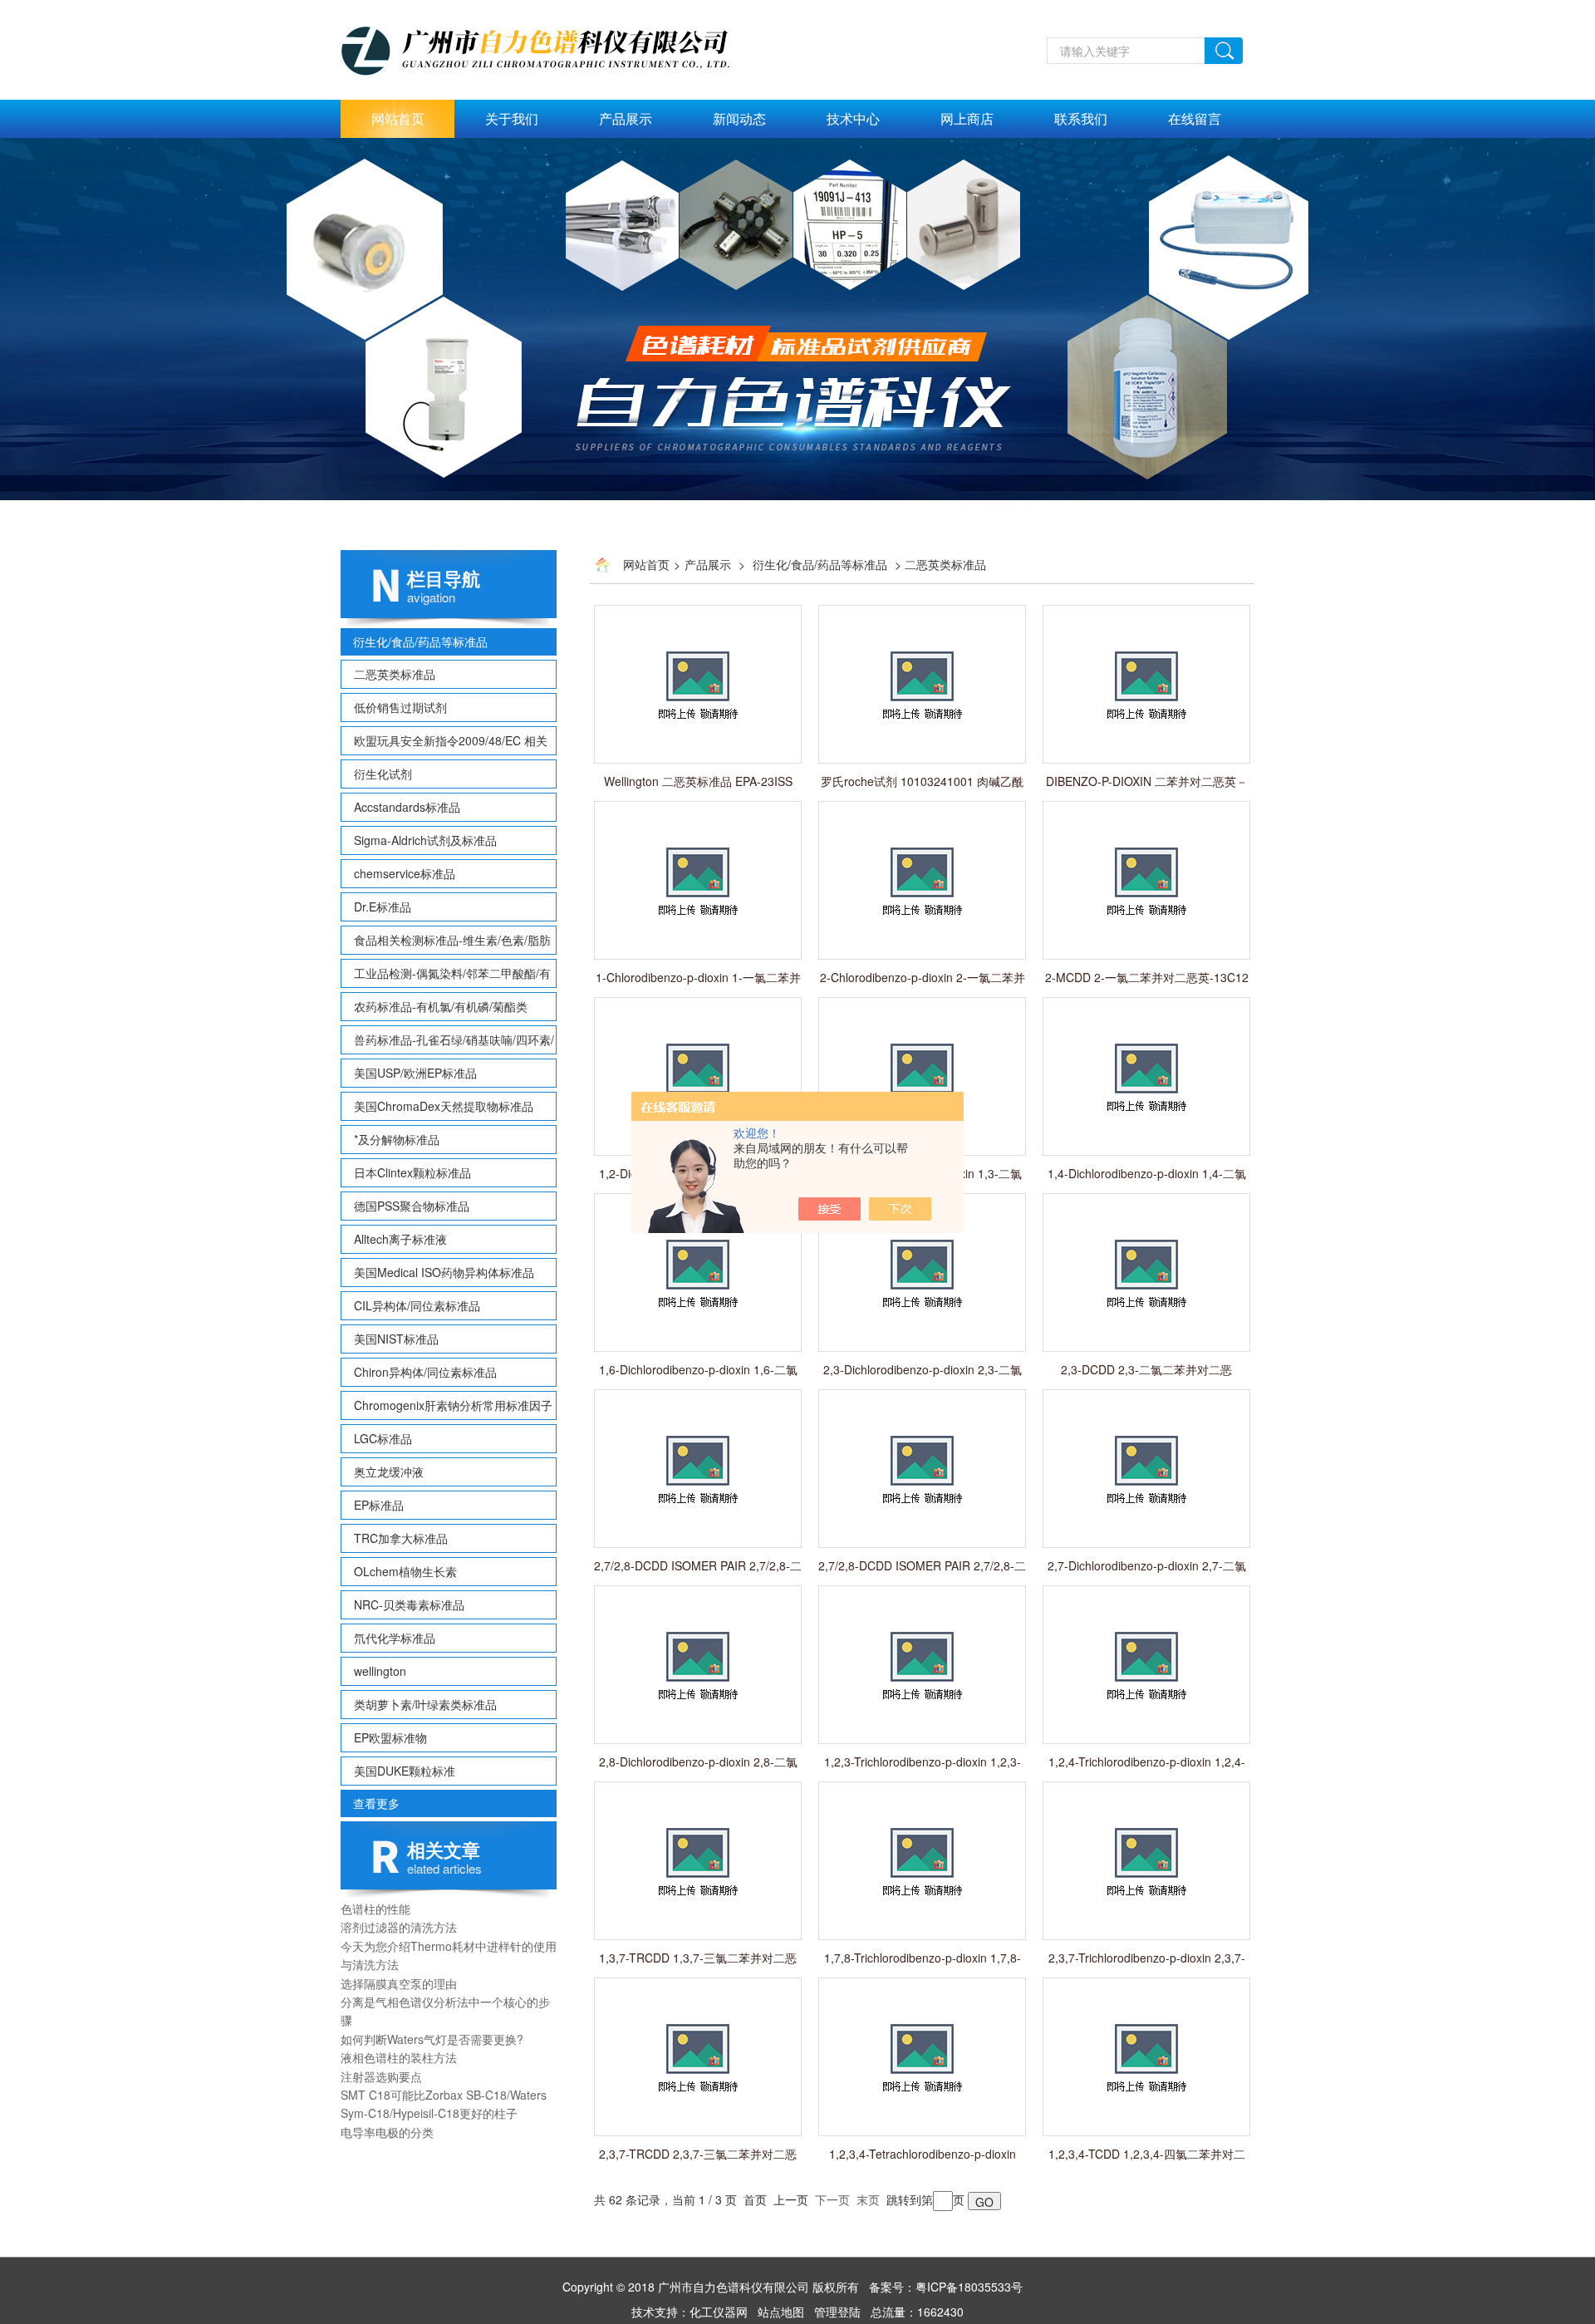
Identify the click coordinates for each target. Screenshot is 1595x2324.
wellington (380, 1671)
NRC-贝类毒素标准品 (409, 1604)
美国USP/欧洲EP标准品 (415, 1073)
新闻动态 (739, 118)
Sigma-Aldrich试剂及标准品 (425, 840)
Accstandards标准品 (407, 807)
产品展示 (626, 118)
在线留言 (1195, 118)
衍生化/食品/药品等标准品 (420, 641)
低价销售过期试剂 (400, 707)
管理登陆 (837, 2312)
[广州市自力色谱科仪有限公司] (553, 47)
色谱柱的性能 (375, 1909)
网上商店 (967, 118)
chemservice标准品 (405, 873)
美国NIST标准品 (396, 1339)
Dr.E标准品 (383, 907)
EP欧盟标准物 (390, 1737)
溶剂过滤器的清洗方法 (399, 1927)
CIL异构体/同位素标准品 (417, 1305)
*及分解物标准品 (397, 1139)
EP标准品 (379, 1505)
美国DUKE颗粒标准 (405, 1771)
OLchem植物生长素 (405, 1571)
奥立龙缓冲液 (389, 1472)
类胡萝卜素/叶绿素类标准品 (425, 1704)
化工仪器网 (719, 2312)
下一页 (832, 2199)
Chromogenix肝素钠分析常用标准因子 (453, 1405)
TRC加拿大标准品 (401, 1538)
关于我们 (512, 118)
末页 (868, 2199)
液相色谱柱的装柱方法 (399, 2057)
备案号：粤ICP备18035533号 (946, 2287)
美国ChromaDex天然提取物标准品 (444, 1106)
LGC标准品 (383, 1438)
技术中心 (853, 118)
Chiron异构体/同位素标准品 (425, 1372)
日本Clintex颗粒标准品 (412, 1172)
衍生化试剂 (383, 774)
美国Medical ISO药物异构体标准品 (444, 1272)
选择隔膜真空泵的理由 (399, 1983)
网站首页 (398, 118)
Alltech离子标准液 (400, 1239)
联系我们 (1081, 118)
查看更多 (376, 1803)
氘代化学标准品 (395, 1638)
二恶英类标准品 (395, 674)
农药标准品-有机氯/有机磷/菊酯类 (441, 1006)
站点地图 (781, 2312)
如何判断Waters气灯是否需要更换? (432, 2039)
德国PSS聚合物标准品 (412, 1206)
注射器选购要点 (381, 2076)
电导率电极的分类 (387, 2132)
